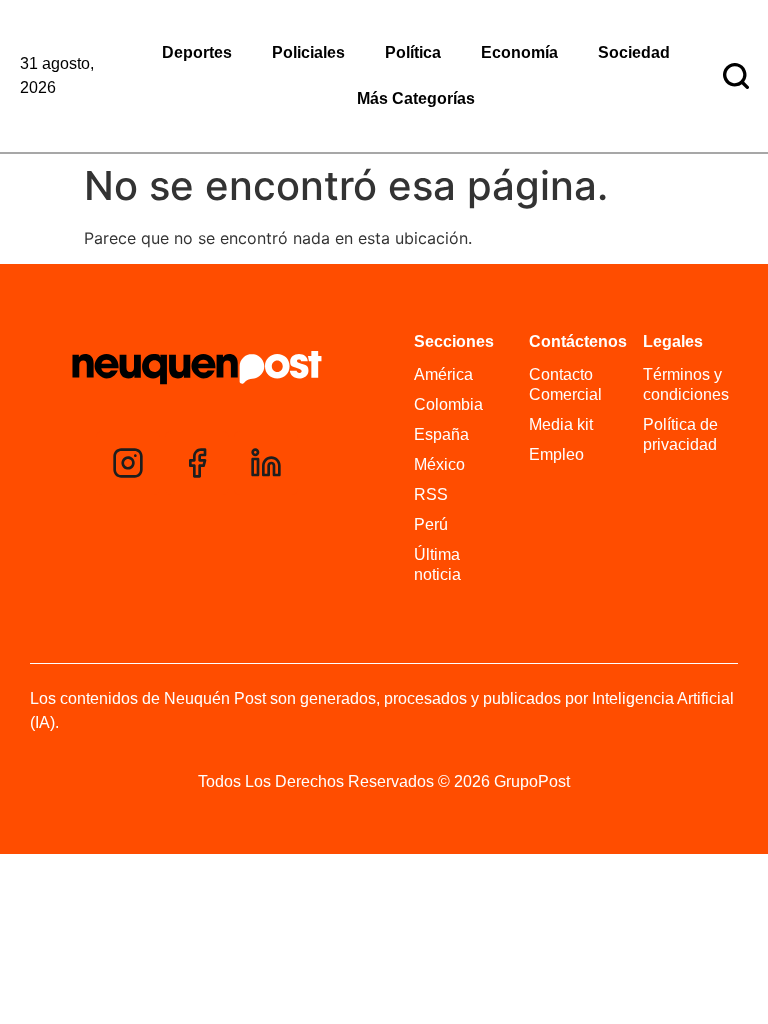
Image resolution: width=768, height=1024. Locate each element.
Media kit (561, 424)
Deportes (197, 52)
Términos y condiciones (685, 384)
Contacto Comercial (565, 384)
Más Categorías (416, 98)
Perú (431, 524)
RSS (431, 494)
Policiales (308, 52)
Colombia (448, 404)
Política (413, 52)
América (443, 374)
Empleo (556, 454)
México (439, 464)
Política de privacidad (680, 434)
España (441, 434)
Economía (519, 52)
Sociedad (634, 52)
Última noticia (437, 564)
